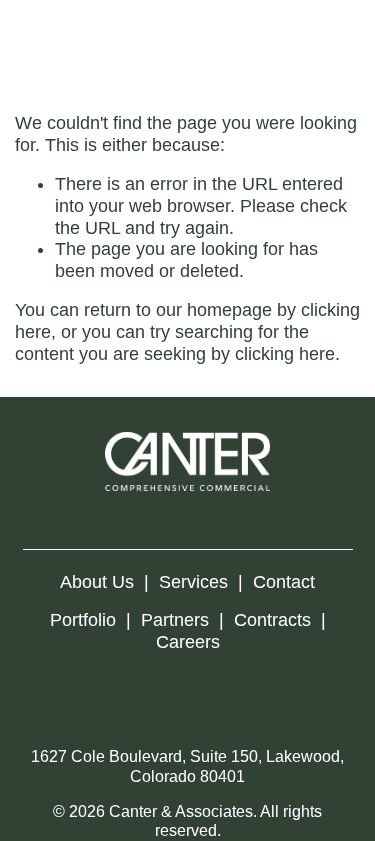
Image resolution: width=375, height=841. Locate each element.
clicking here (285, 354)
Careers (188, 642)
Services (193, 582)
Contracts (272, 620)
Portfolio (83, 620)
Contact (284, 582)
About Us (97, 582)
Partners (175, 620)
